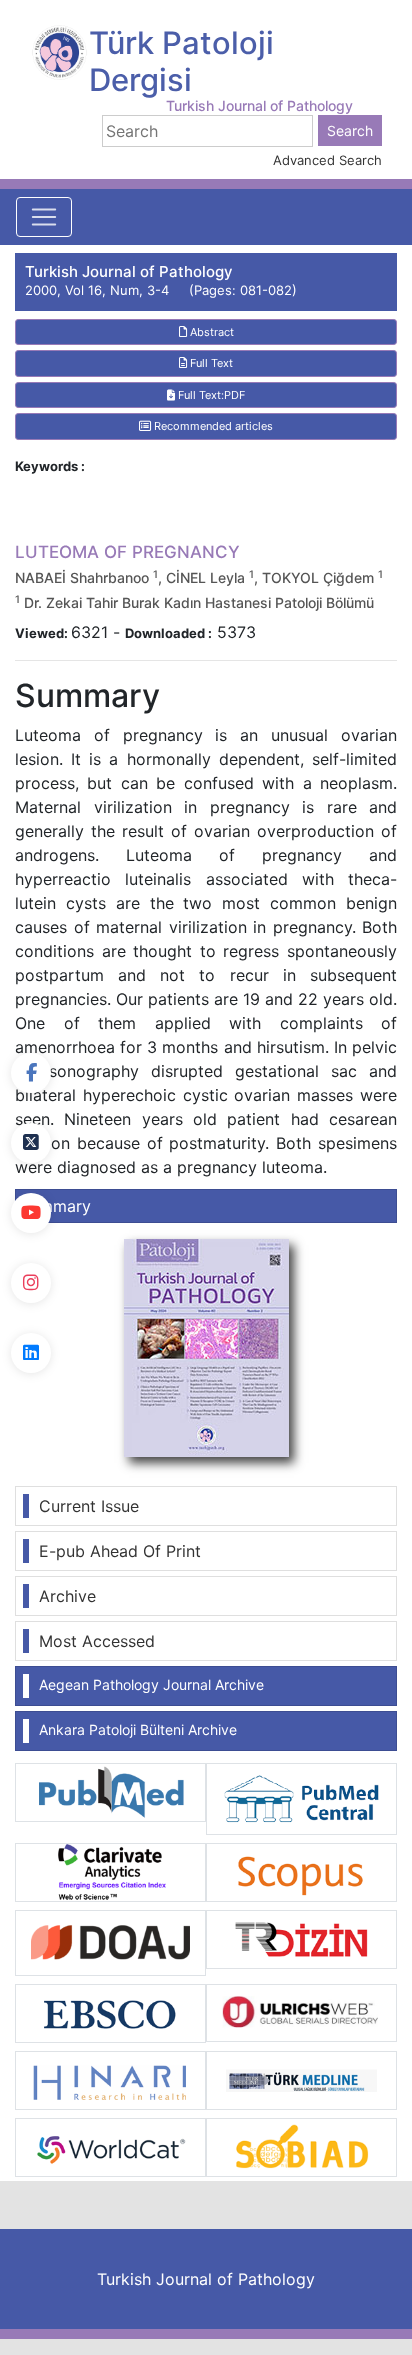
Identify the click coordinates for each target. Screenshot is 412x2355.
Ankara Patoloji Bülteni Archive (138, 1729)
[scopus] (301, 1871)
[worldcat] (110, 2146)
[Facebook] (31, 1073)
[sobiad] (301, 2146)
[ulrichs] (301, 2011)
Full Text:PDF (210, 395)
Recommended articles (212, 426)
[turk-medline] (301, 2079)
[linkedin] (31, 1353)
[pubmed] (110, 1791)
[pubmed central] (301, 1797)
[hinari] (110, 2079)
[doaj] (110, 1941)
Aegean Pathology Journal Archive (151, 1684)
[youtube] (31, 1213)
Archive (67, 1596)
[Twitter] (31, 1143)
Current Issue (89, 1506)
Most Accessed (97, 1641)
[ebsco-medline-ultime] (110, 2012)
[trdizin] (301, 1938)
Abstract (210, 332)
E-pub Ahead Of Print (120, 1551)
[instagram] (31, 1283)
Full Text (210, 363)
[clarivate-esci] (110, 1871)
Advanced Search (327, 160)
